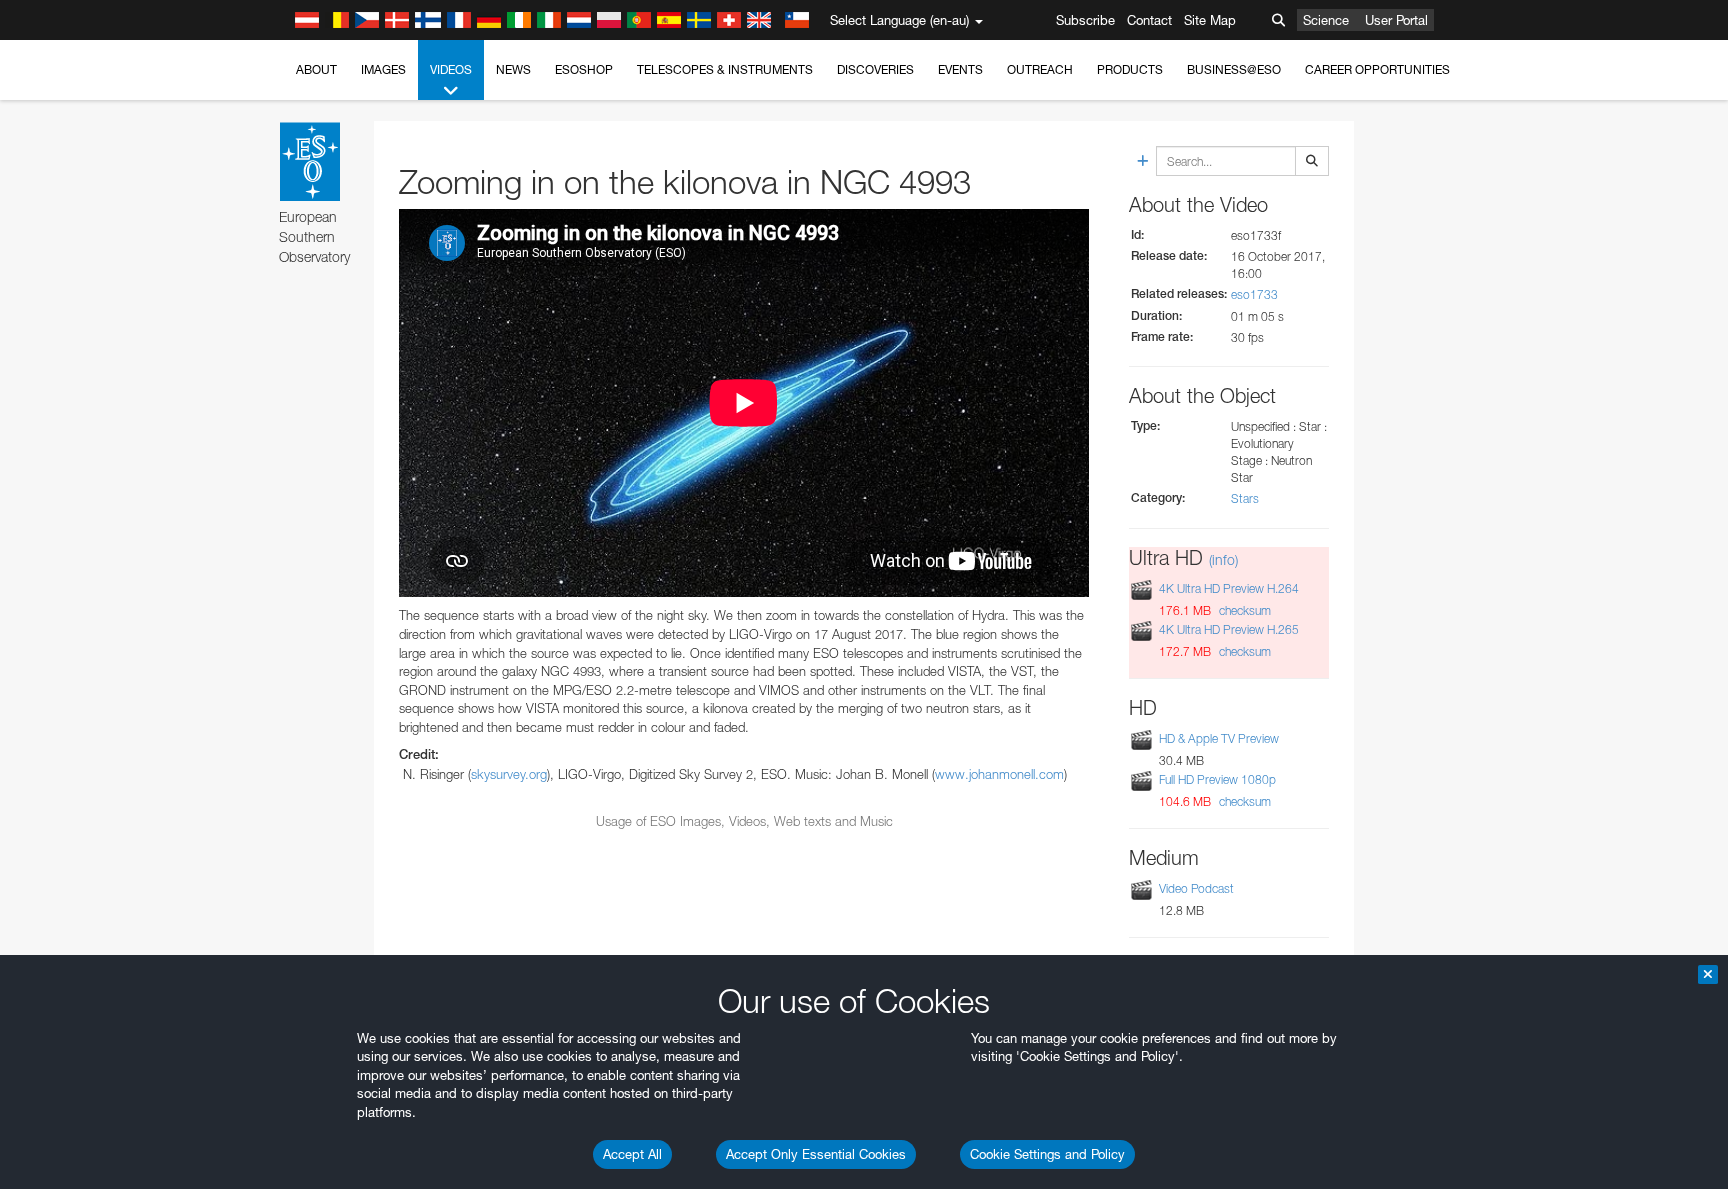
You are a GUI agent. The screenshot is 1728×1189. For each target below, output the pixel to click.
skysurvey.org (509, 774)
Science (1326, 20)
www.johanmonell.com (999, 774)
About (316, 69)
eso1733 (1254, 294)
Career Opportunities (1377, 69)
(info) (1223, 559)
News (513, 69)
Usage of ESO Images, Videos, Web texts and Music (744, 821)
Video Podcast (1196, 888)
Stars (1245, 498)
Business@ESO (1234, 69)
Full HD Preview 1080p (1217, 779)
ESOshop (584, 69)
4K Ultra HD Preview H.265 (1229, 629)
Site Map (1210, 20)
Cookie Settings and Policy (1047, 1154)
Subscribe (1085, 20)
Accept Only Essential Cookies (816, 1154)
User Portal (1396, 20)
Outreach (1040, 69)
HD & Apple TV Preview (1219, 738)
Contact (1149, 20)
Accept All (632, 1154)
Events (960, 69)
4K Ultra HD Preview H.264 (1229, 588)
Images (383, 69)
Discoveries (875, 69)
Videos (451, 69)
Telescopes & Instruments (725, 69)
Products (1130, 69)
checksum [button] (1243, 610)
